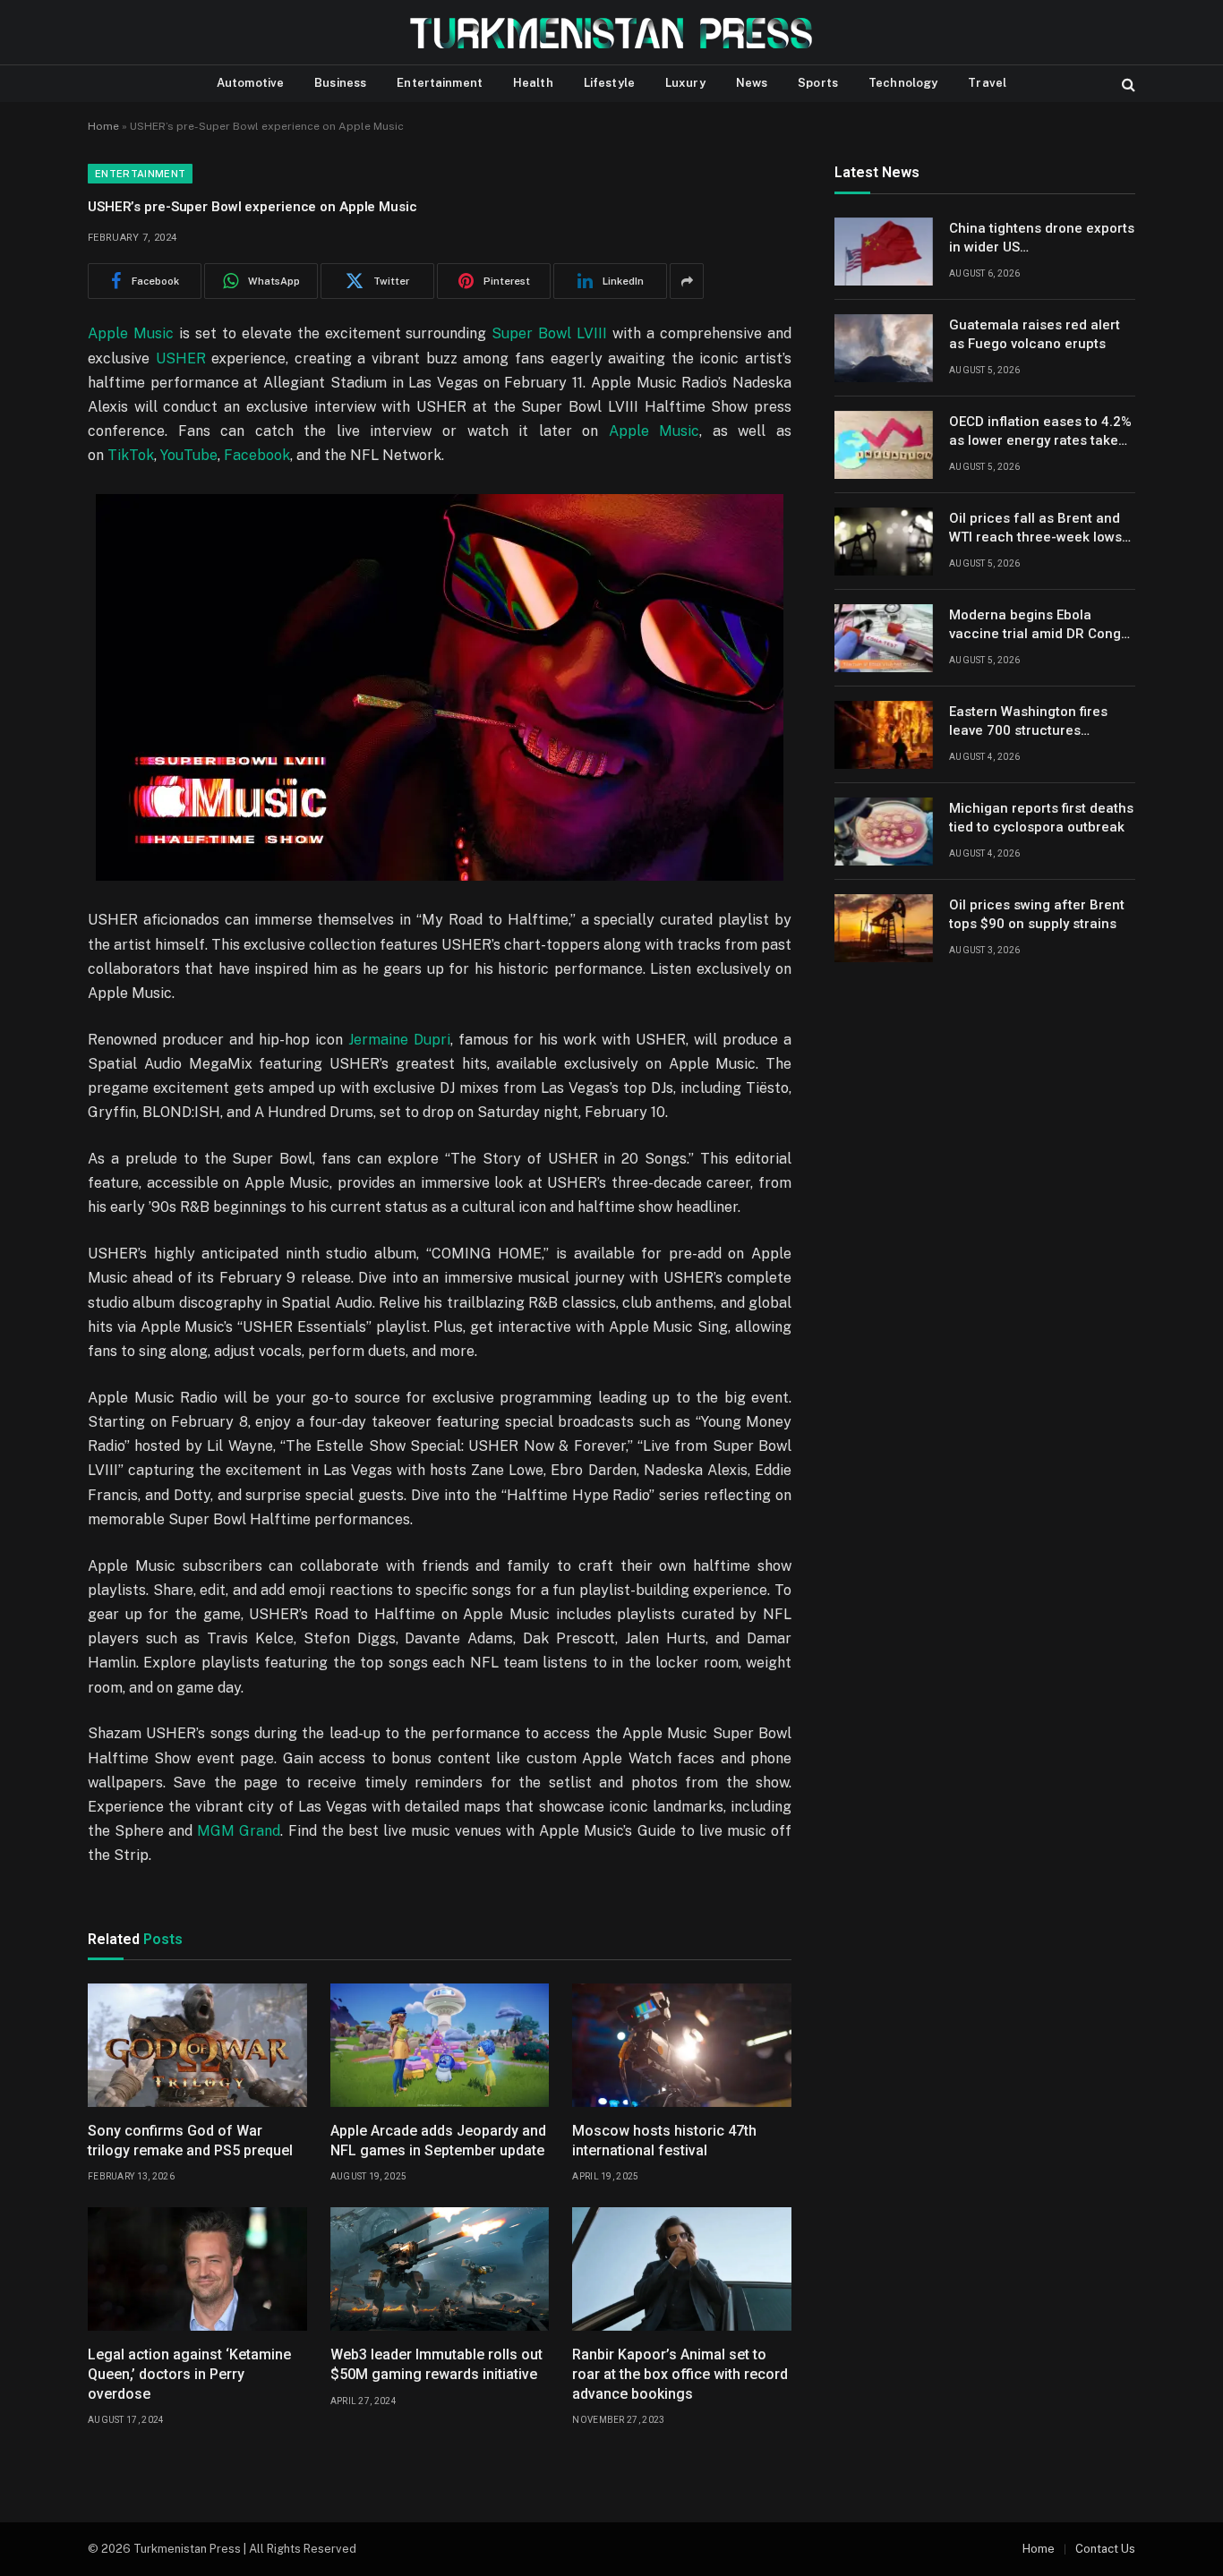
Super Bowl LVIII (549, 333)
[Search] (1127, 84)
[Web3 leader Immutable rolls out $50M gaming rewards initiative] (440, 2269)
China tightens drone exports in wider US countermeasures (1042, 239)
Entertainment (440, 83)
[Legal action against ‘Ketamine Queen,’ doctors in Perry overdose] (197, 2269)
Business (340, 83)
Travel (987, 83)
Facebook (257, 455)
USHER (181, 358)
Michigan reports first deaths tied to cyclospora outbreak (1041, 818)
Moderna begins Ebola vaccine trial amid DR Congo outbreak (1039, 626)
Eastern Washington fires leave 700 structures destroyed (1028, 722)
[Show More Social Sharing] (687, 281)
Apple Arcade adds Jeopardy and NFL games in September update (438, 2141)
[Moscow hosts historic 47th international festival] (682, 2045)
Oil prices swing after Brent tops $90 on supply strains (1037, 914)
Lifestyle (609, 83)
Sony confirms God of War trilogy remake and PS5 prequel (190, 2141)
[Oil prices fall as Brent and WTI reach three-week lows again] (884, 542)
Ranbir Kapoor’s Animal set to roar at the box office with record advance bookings (680, 2374)
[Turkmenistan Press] (611, 33)
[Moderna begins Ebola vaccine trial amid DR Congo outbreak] (884, 638)
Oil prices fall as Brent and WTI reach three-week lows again (1035, 529)
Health (533, 83)
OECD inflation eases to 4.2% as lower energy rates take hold (1040, 432)
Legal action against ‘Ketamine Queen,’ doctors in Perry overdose (189, 2374)
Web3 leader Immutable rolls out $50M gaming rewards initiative (436, 2364)
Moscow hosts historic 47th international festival (664, 2141)
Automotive (250, 83)
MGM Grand (239, 1831)
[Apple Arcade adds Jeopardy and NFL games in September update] (440, 2045)
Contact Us (1105, 2549)
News (752, 83)
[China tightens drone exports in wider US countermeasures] (884, 252)
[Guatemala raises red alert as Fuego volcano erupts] (884, 348)
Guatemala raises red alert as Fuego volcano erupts (1035, 334)
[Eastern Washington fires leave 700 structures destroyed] (884, 735)
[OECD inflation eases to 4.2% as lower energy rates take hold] (884, 445)
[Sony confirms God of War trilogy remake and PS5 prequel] (197, 2045)
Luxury (685, 83)
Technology (903, 83)
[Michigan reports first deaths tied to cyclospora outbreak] (884, 832)
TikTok (131, 455)
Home (103, 126)
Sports (818, 83)
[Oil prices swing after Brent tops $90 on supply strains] (884, 928)
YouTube (189, 455)
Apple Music (131, 333)
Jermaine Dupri (399, 1040)
